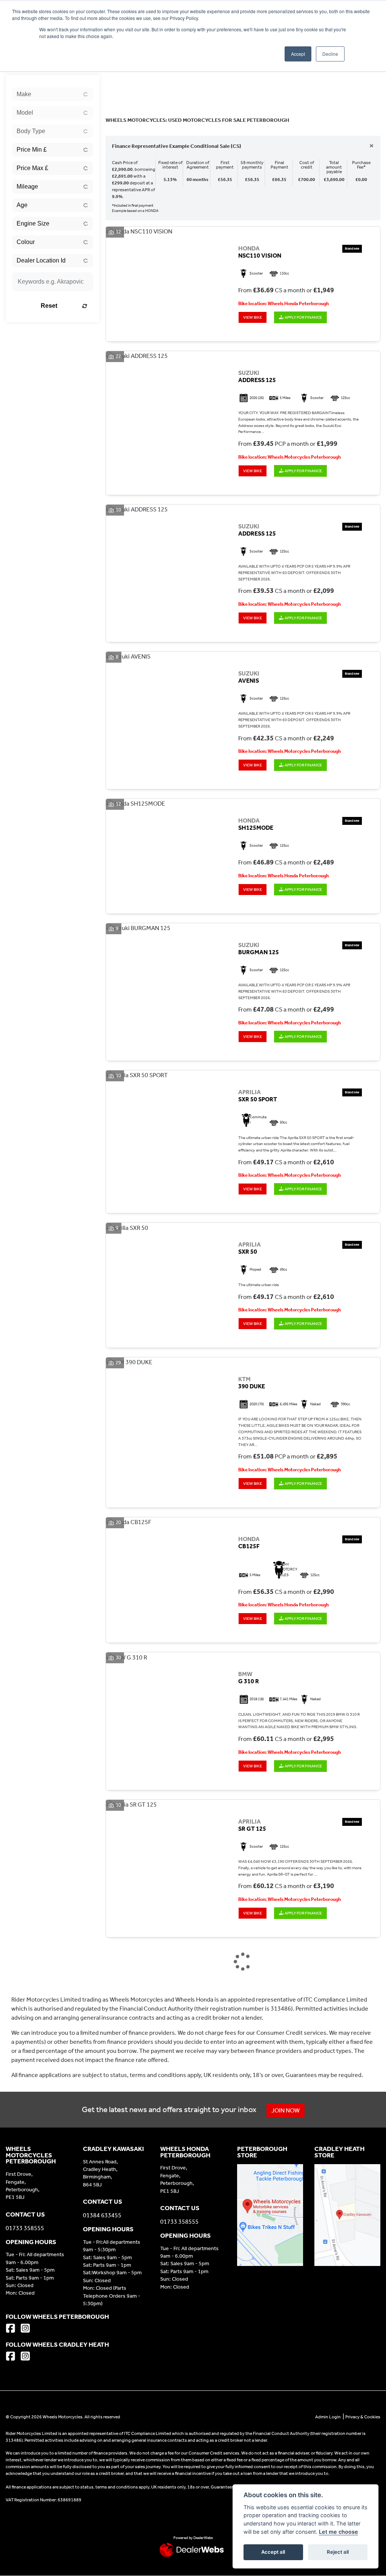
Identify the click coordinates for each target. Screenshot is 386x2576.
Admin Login (328, 2417)
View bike (253, 317)
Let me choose (339, 2532)
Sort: (117, 82)
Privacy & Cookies (363, 2417)
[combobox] (53, 94)
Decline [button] (330, 54)
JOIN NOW (286, 2110)
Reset (49, 306)
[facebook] (12, 2329)
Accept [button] (298, 54)
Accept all (273, 2552)
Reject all (338, 2552)
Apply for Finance (303, 317)
